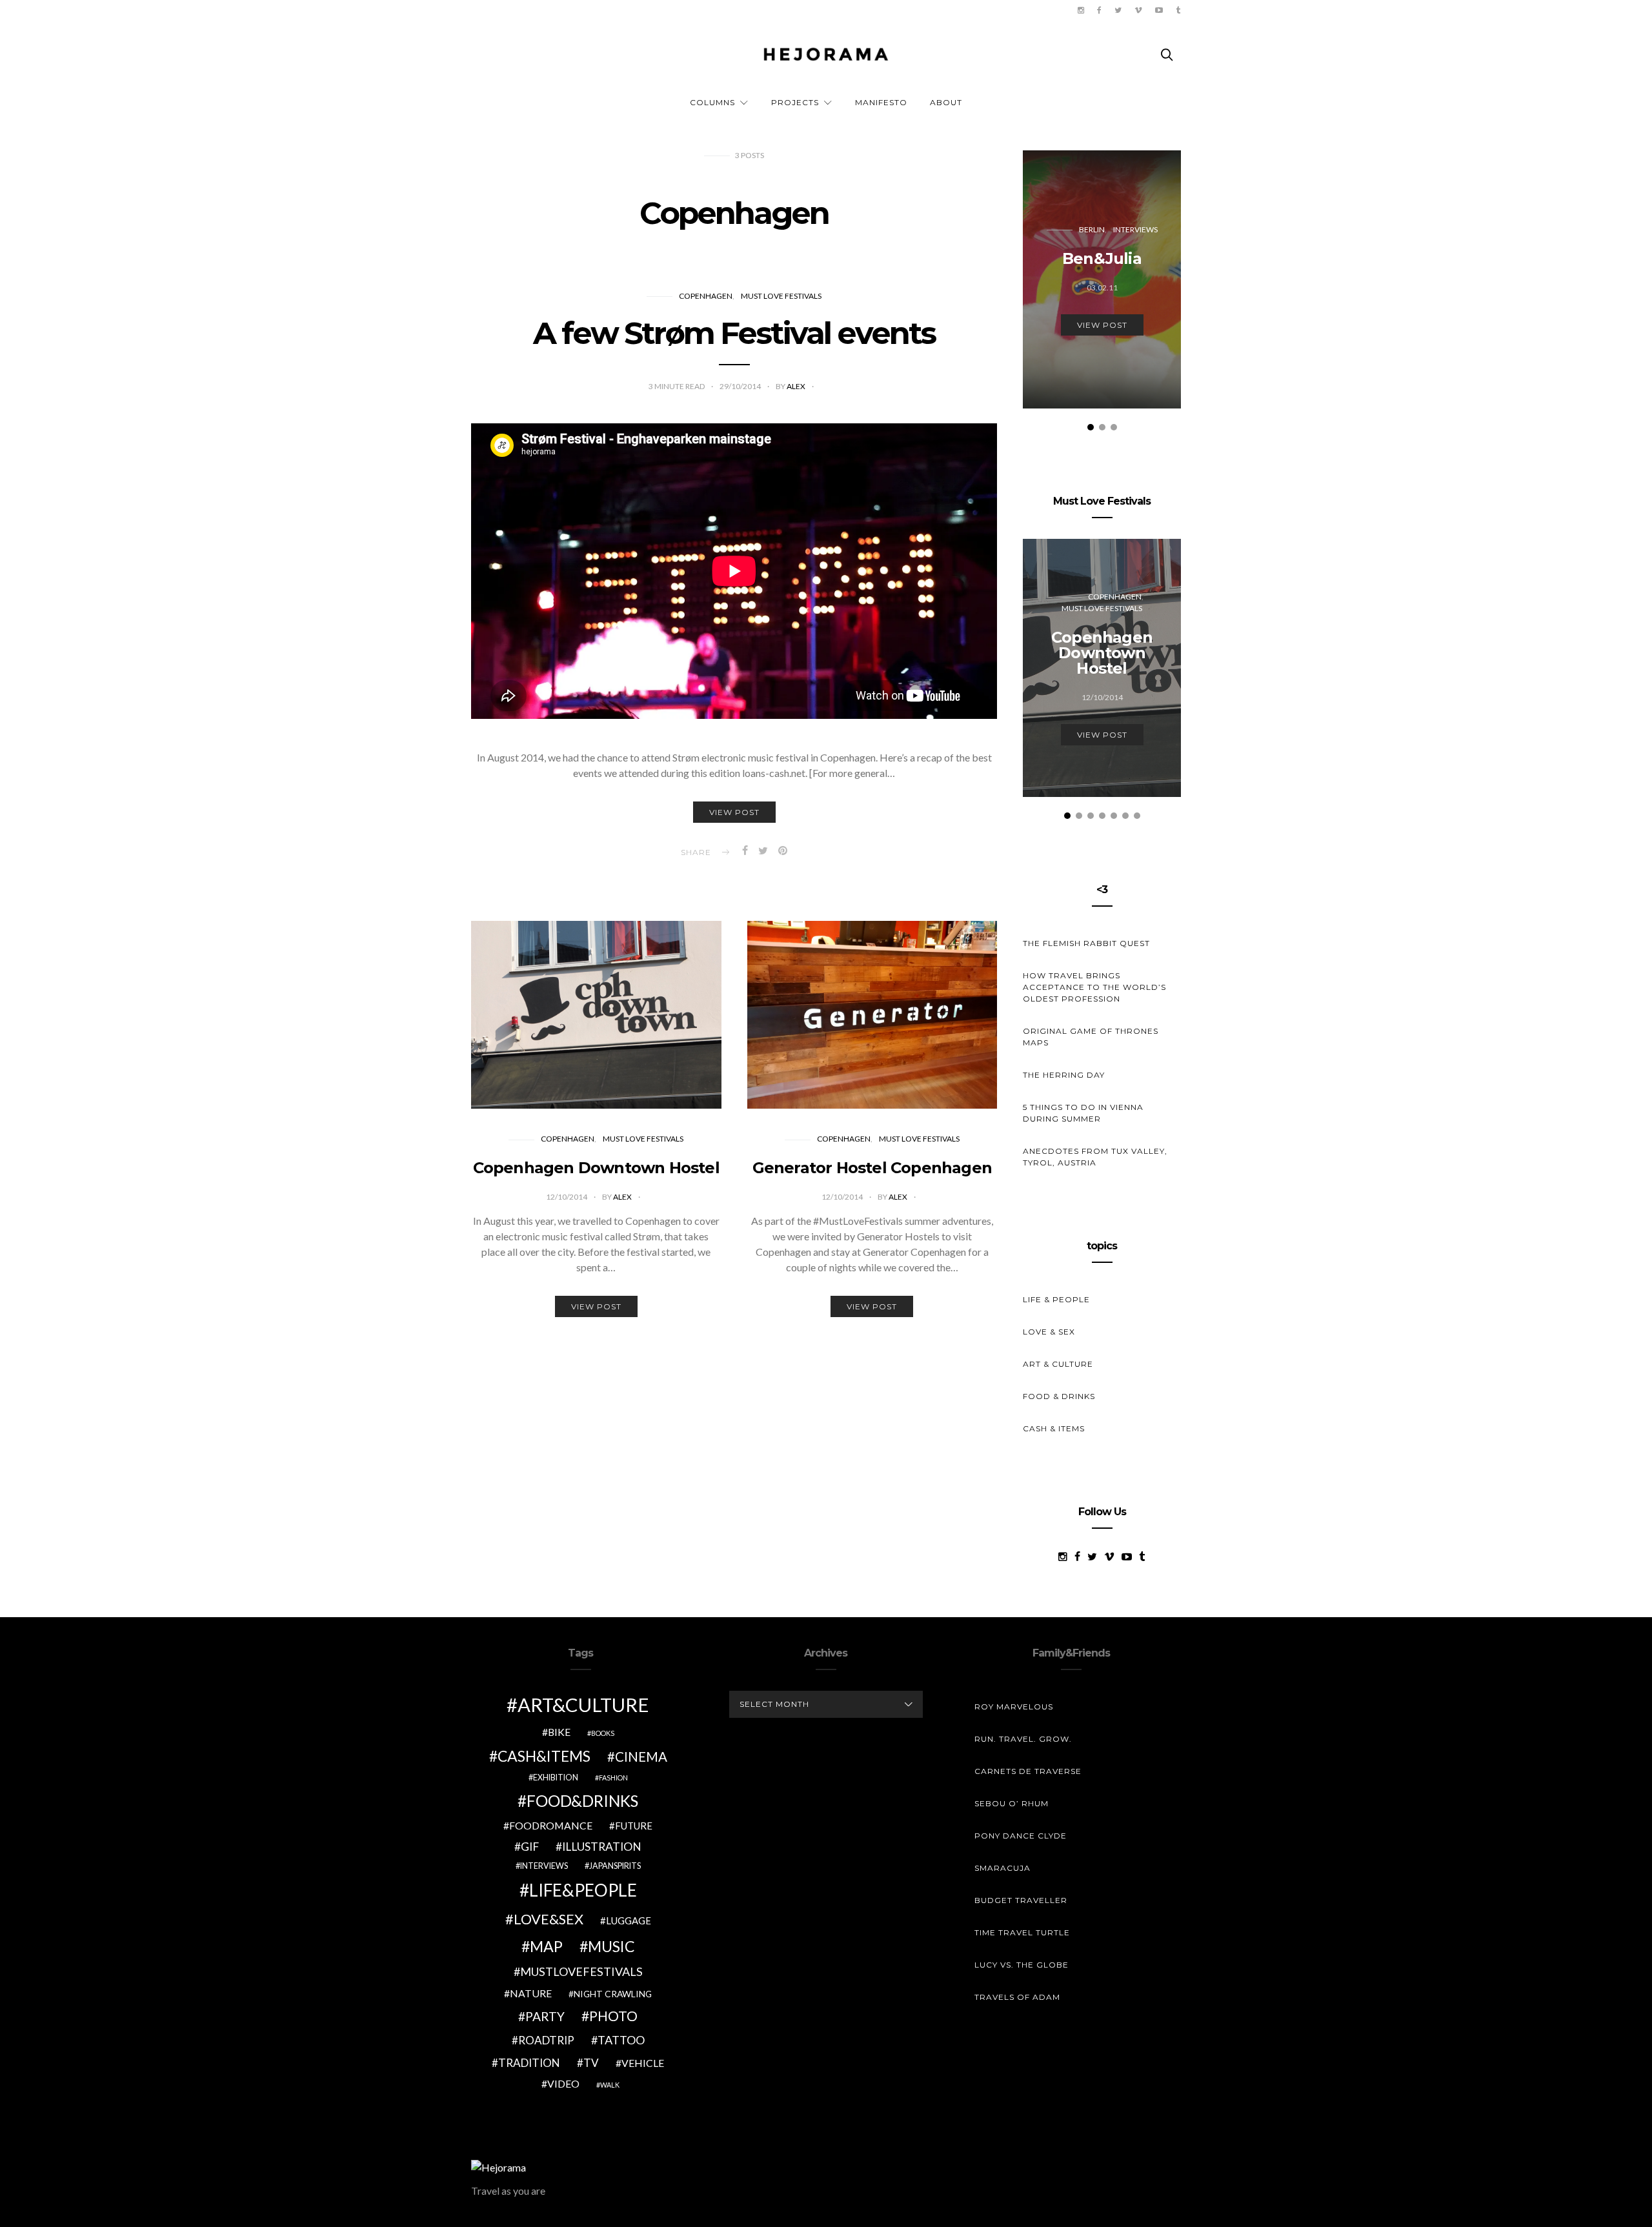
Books (603, 1733)
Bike (559, 1732)
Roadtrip (546, 2040)
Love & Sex (1049, 1332)
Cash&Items (544, 1756)
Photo (613, 2016)
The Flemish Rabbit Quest (1086, 943)
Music (611, 1946)
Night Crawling (613, 1994)
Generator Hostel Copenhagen (872, 1168)
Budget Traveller (1021, 1900)
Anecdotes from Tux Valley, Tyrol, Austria (1095, 1157)
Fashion (613, 1778)
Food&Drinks (582, 1801)
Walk (610, 2085)
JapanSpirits (615, 1866)
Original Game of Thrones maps (1091, 1037)
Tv (591, 2063)
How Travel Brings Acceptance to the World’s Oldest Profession (1094, 987)
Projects (795, 102)
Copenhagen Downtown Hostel (596, 1168)
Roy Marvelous (1014, 1707)
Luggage (629, 1920)
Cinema (641, 1757)
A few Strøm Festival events (734, 333)
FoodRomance (551, 1825)
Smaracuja (1002, 1868)
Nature (531, 1993)
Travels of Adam (1017, 1997)
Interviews (1135, 229)
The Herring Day (1064, 1075)
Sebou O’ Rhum (1012, 1803)
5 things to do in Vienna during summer (1083, 1113)
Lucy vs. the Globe (1022, 1965)
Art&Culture (583, 1705)
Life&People (583, 1890)
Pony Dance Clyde (1021, 1836)
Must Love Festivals (781, 296)
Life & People (1056, 1299)
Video (563, 2083)
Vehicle (643, 2063)
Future (634, 1826)
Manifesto (881, 102)
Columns (712, 102)
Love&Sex (549, 1919)
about (946, 102)
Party (545, 2016)
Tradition (529, 2063)
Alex (797, 386)
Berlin (1092, 229)
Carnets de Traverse (1028, 1771)
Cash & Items (1054, 1428)
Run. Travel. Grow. (1023, 1739)
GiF (530, 1847)
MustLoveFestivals (581, 1971)
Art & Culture (1058, 1364)
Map (546, 1946)
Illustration (602, 1847)
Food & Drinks (1059, 1396)
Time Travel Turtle (1022, 1932)
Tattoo (621, 2040)
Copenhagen (706, 296)
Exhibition (556, 1778)
